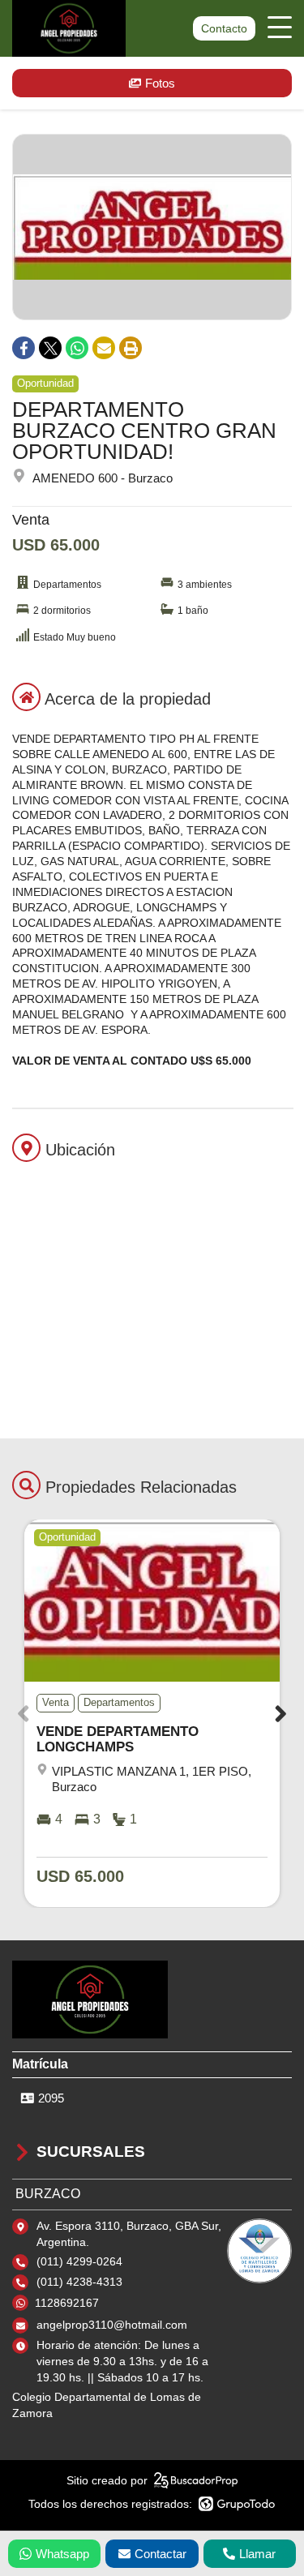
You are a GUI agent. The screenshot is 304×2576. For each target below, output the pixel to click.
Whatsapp (62, 2554)
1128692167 (67, 2303)
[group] (152, 227)
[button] (281, 1714)
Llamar (257, 2554)
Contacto (224, 28)
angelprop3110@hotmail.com (112, 2325)
